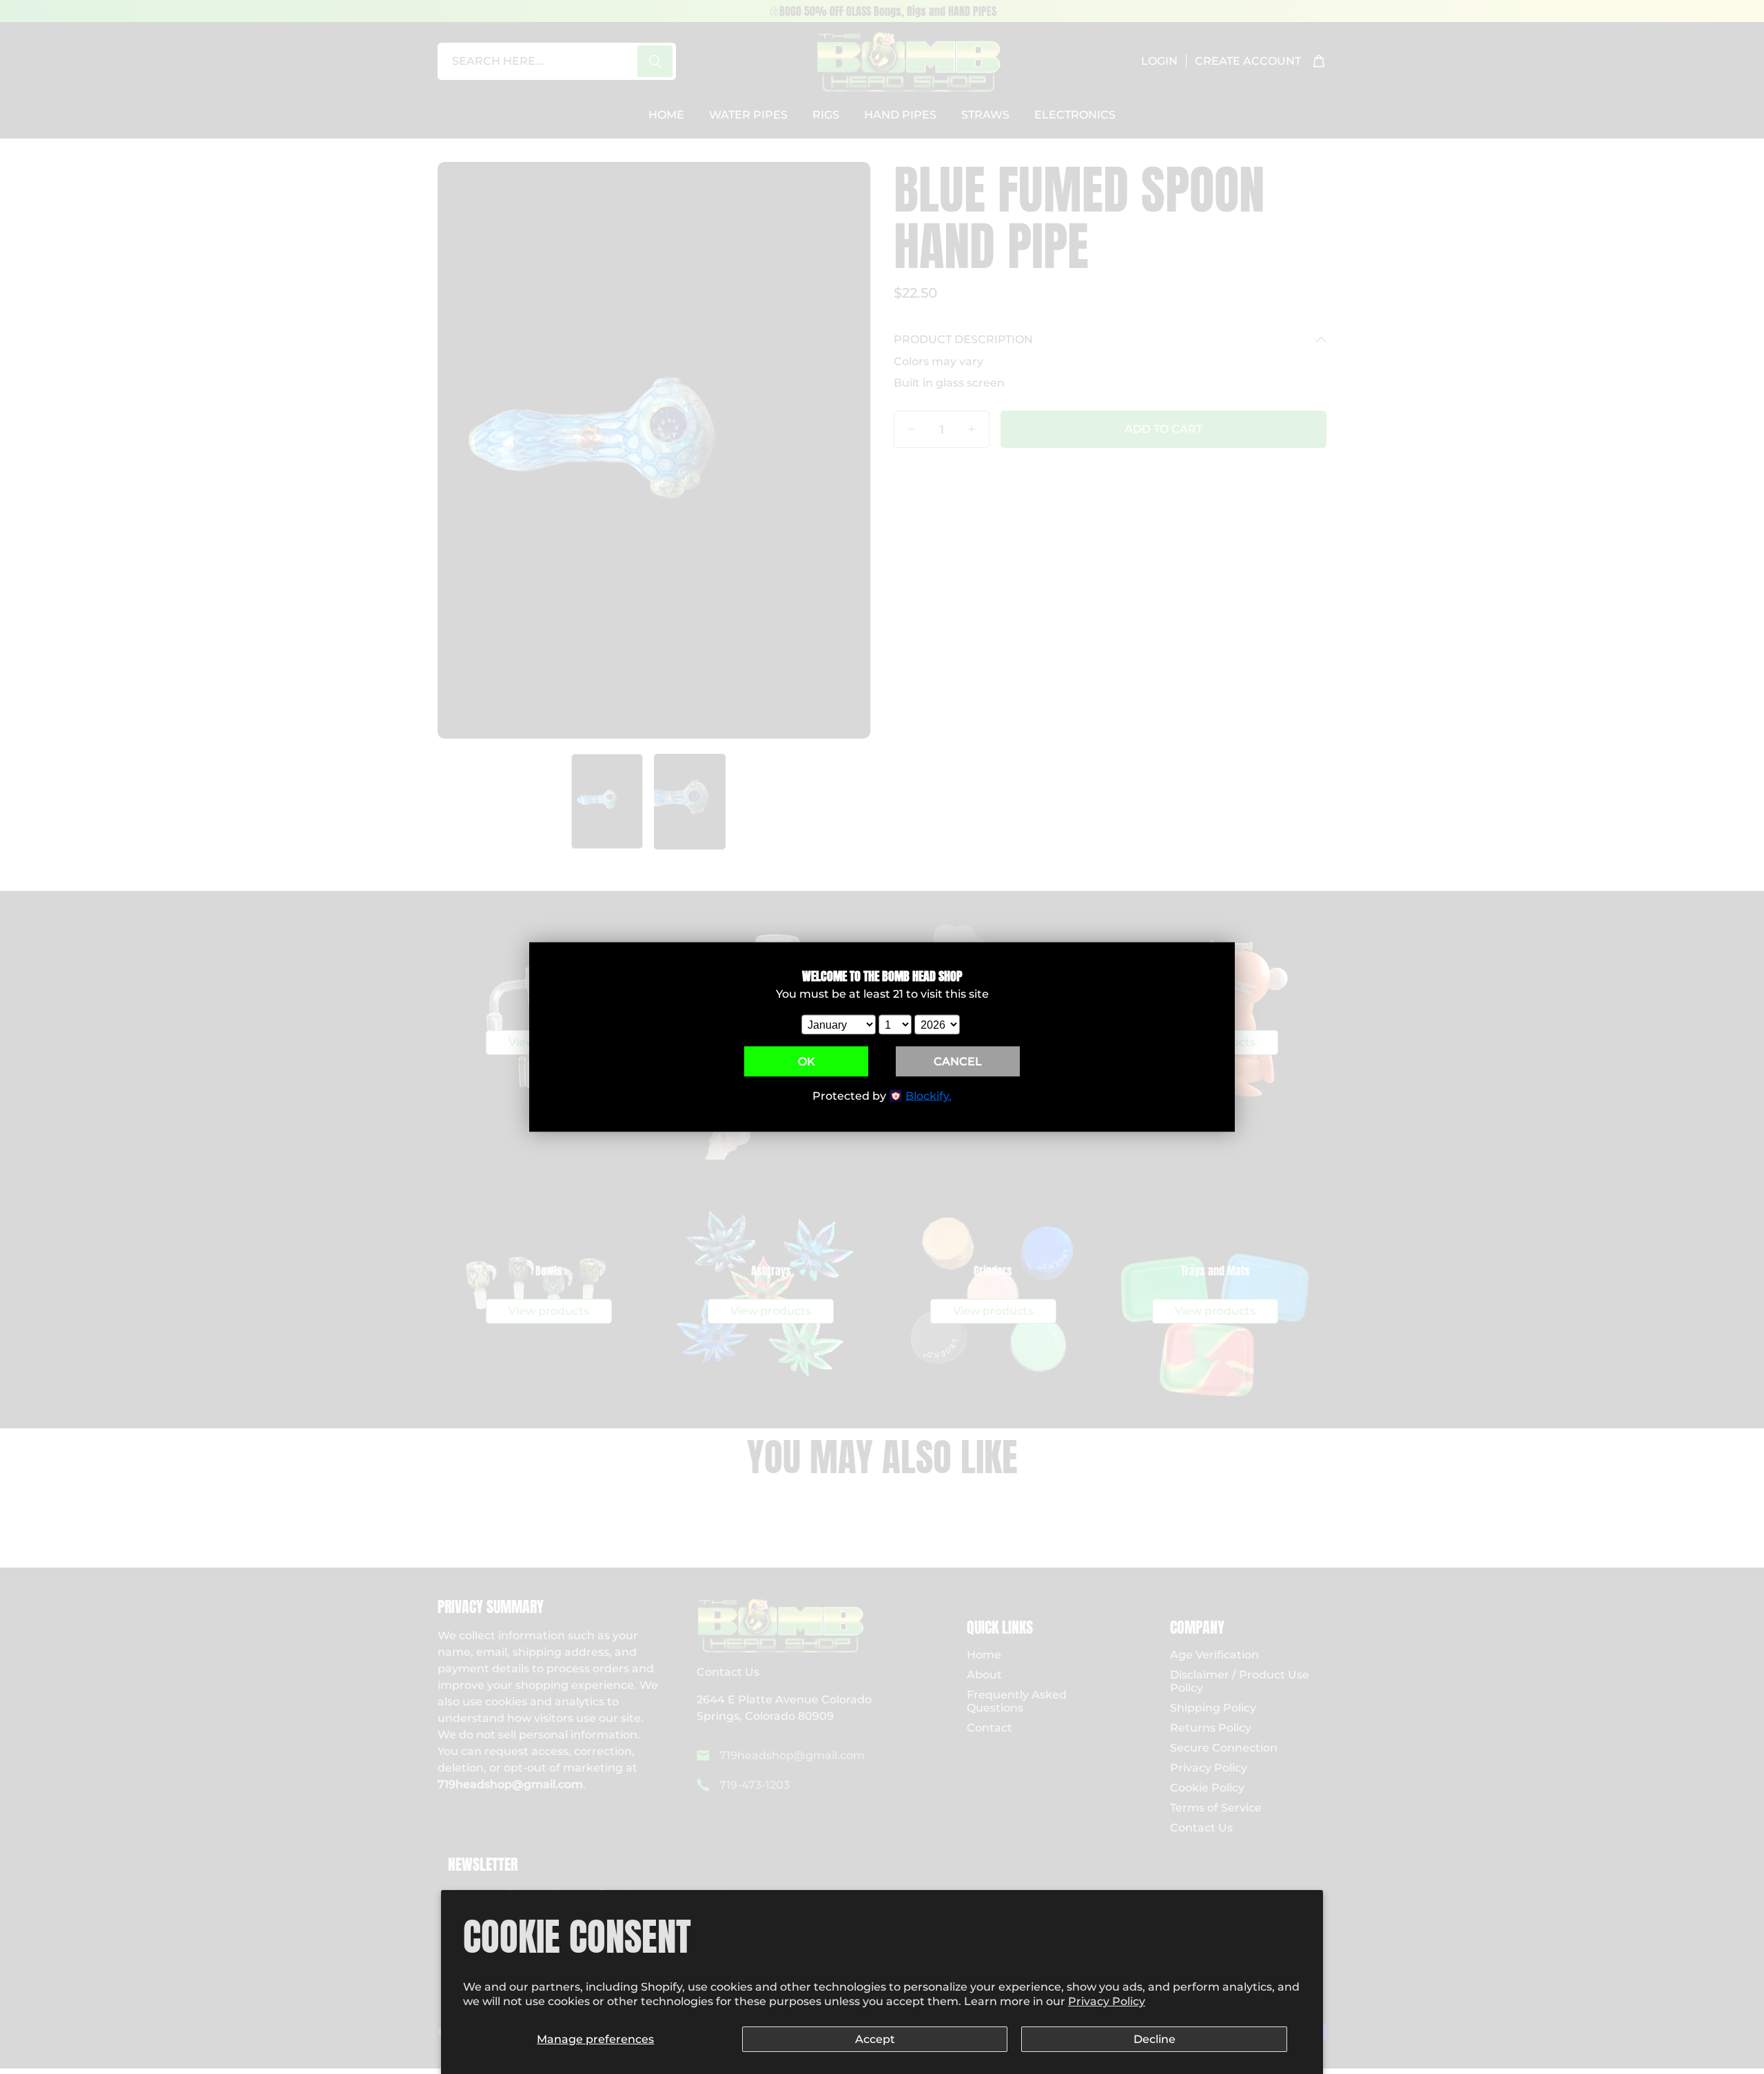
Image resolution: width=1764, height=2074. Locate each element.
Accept (875, 2039)
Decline (1155, 2039)
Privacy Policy (1107, 2001)
